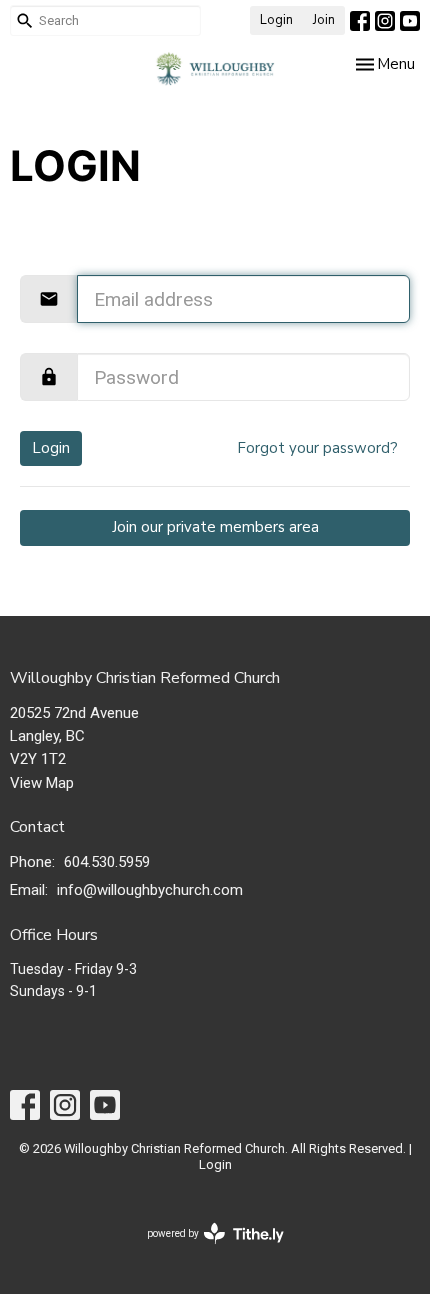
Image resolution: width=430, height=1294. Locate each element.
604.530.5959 (107, 862)
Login (276, 20)
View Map (42, 783)
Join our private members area (215, 527)
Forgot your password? (317, 448)
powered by (204, 1251)
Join (324, 20)
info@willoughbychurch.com (150, 890)
